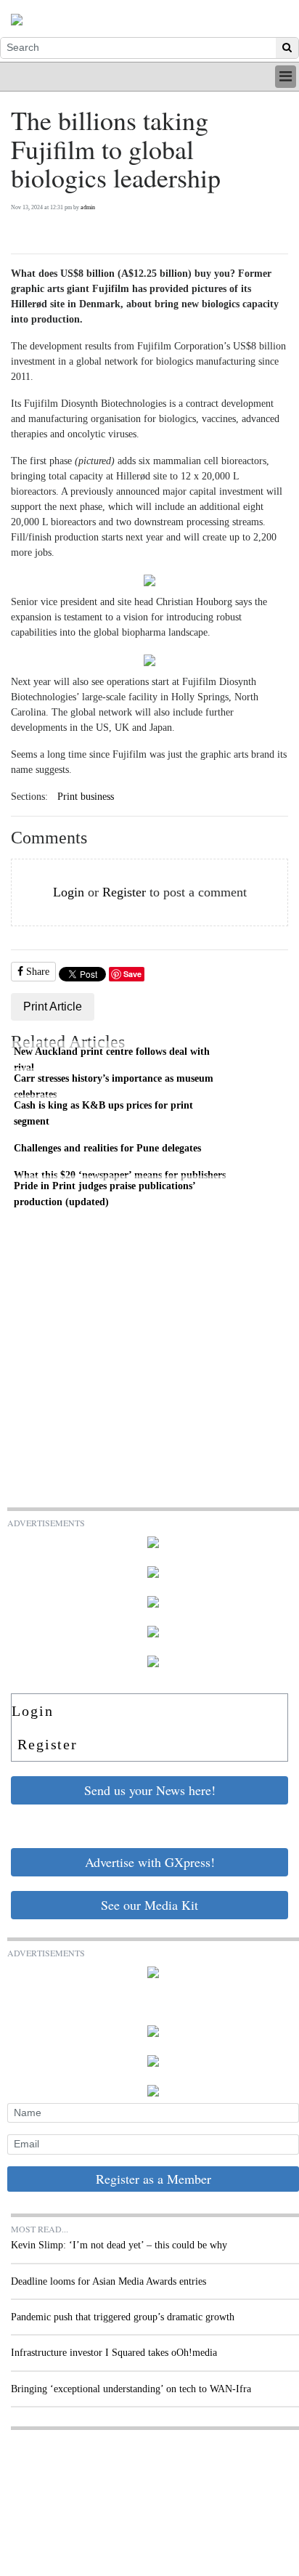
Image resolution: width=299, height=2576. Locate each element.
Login (69, 892)
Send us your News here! (150, 1790)
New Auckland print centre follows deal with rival (112, 1059)
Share (36, 972)
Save (132, 974)
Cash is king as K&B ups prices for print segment (103, 1113)
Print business (86, 797)
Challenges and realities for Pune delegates (107, 1148)
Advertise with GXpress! (150, 1862)
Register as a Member (153, 2179)
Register (124, 892)
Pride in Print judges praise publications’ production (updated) (105, 1194)
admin (88, 207)
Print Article (53, 1006)
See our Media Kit (149, 1905)
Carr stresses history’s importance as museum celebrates (114, 1086)
